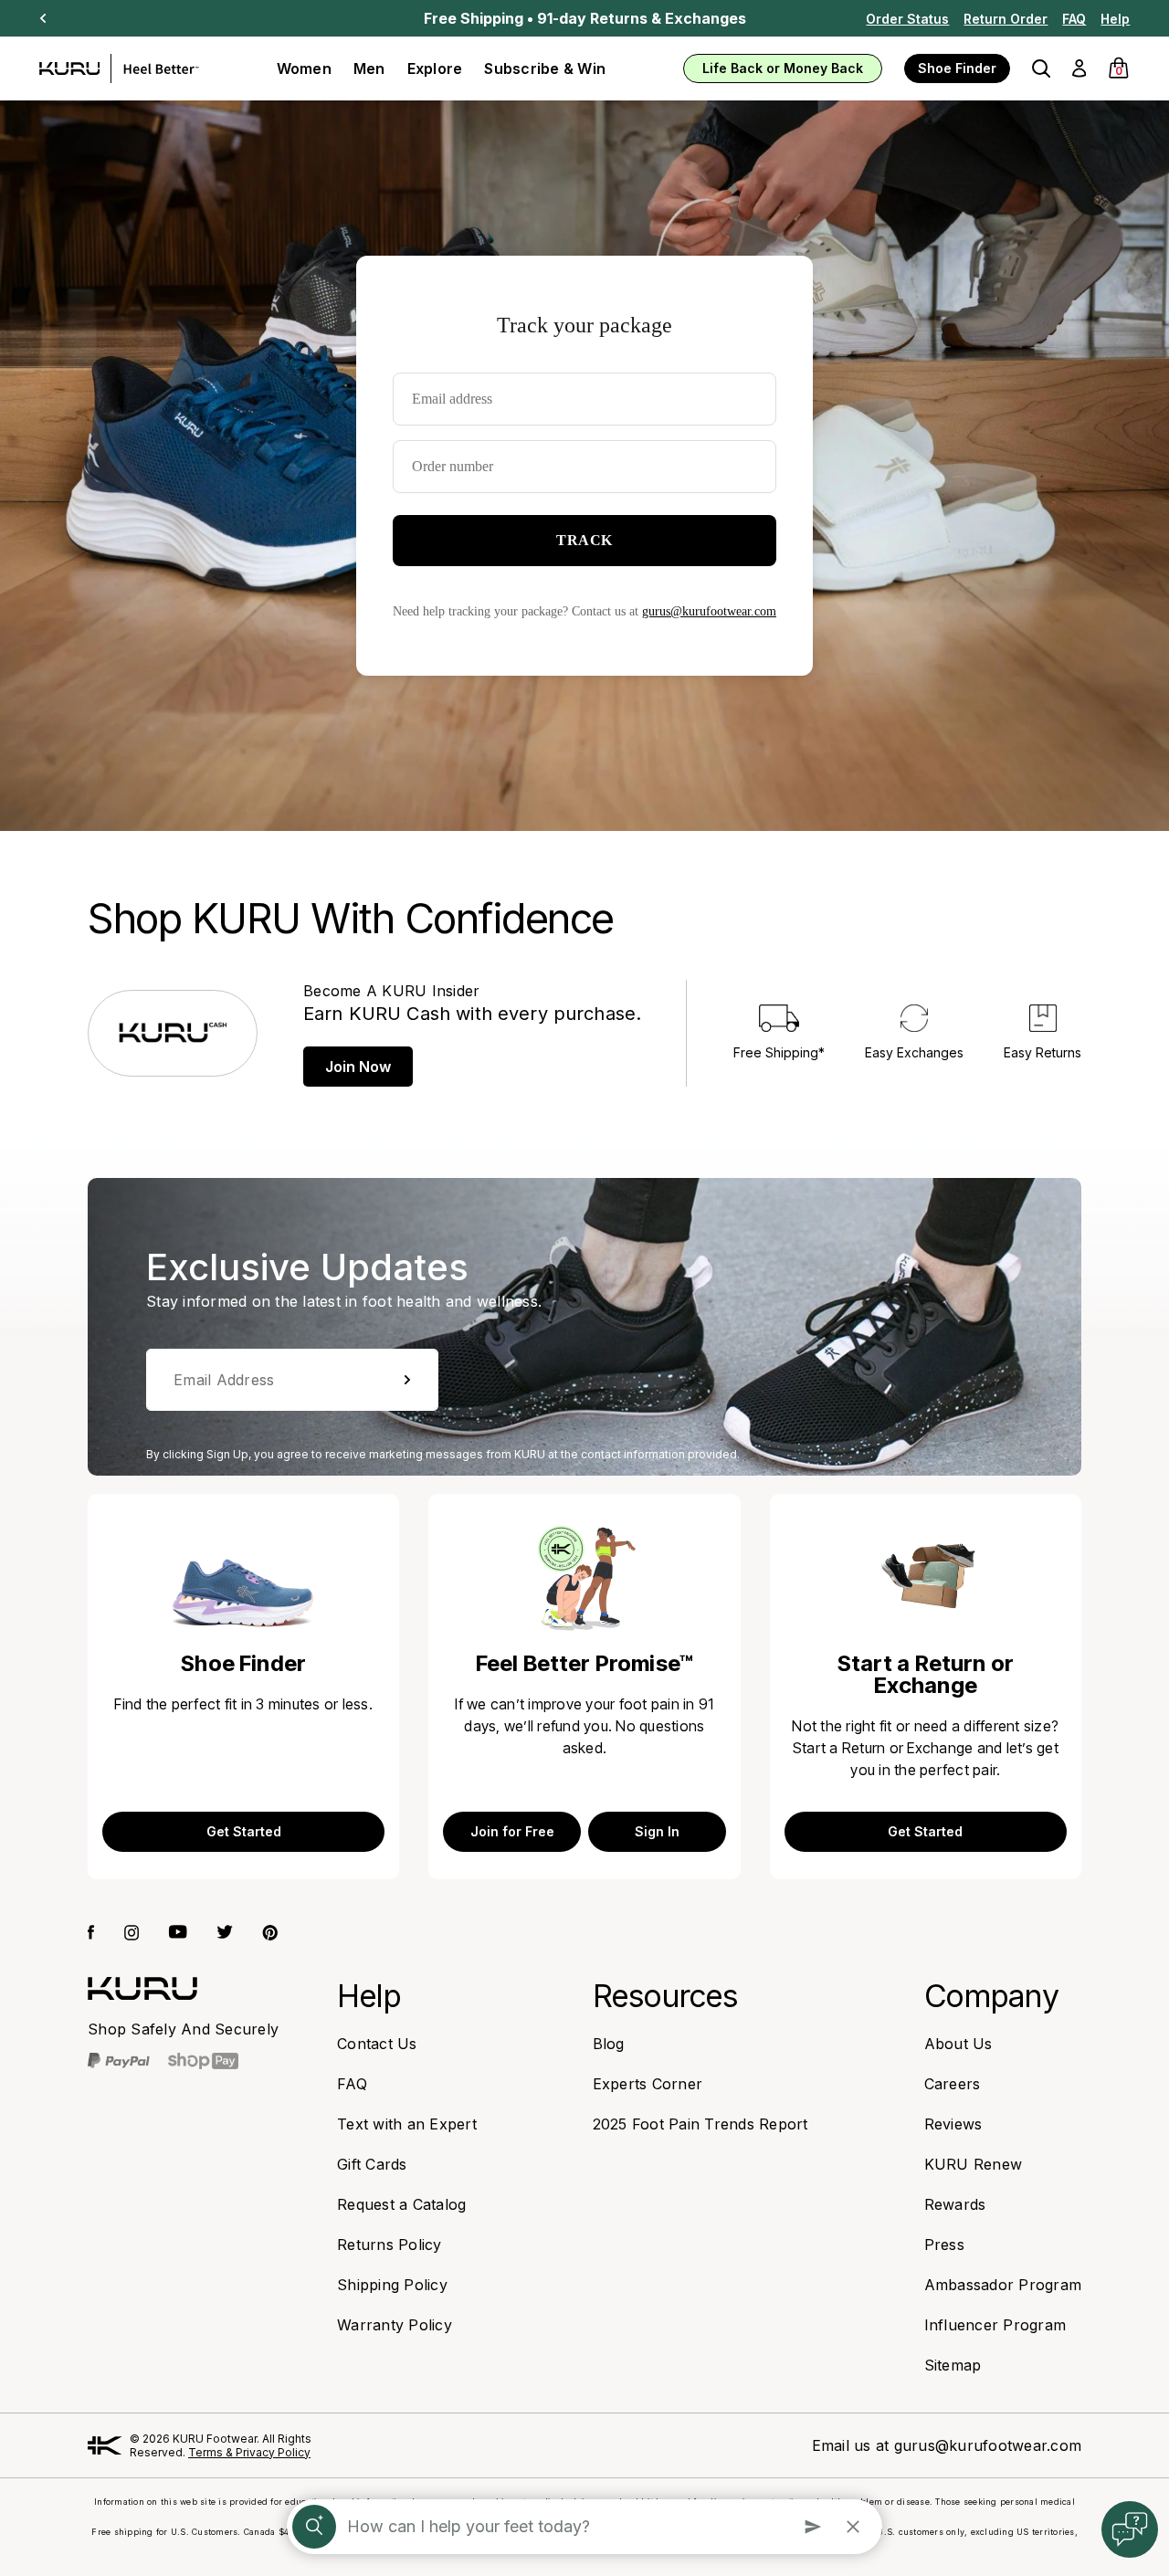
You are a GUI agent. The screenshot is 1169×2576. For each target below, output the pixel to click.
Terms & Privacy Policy (249, 2452)
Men (369, 68)
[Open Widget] (1130, 2529)
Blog (609, 2044)
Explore (435, 68)
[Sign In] (1079, 68)
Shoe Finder (957, 68)
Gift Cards (372, 2164)
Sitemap (953, 2365)
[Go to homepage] (142, 1988)
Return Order (1006, 19)
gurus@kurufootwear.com (988, 2445)
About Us (958, 2044)
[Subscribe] (407, 1380)
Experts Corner (648, 2084)
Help (1115, 19)
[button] (1041, 68)
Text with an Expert (407, 2124)
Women (304, 68)
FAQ (1074, 19)
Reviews (953, 2124)
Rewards (955, 2204)
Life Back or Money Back (783, 68)
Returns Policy (390, 2245)
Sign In (657, 1831)
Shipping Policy (392, 2285)
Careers (953, 2084)
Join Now (358, 1067)
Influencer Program (995, 2325)
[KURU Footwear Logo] (119, 68)
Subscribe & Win (545, 68)
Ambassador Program (1003, 2285)
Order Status (907, 19)
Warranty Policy (395, 2325)
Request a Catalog (401, 2204)
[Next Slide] (43, 18)
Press (944, 2245)
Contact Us (377, 2044)
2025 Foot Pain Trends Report (700, 2124)
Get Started (244, 1831)
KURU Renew (974, 2164)
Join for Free (512, 1831)
